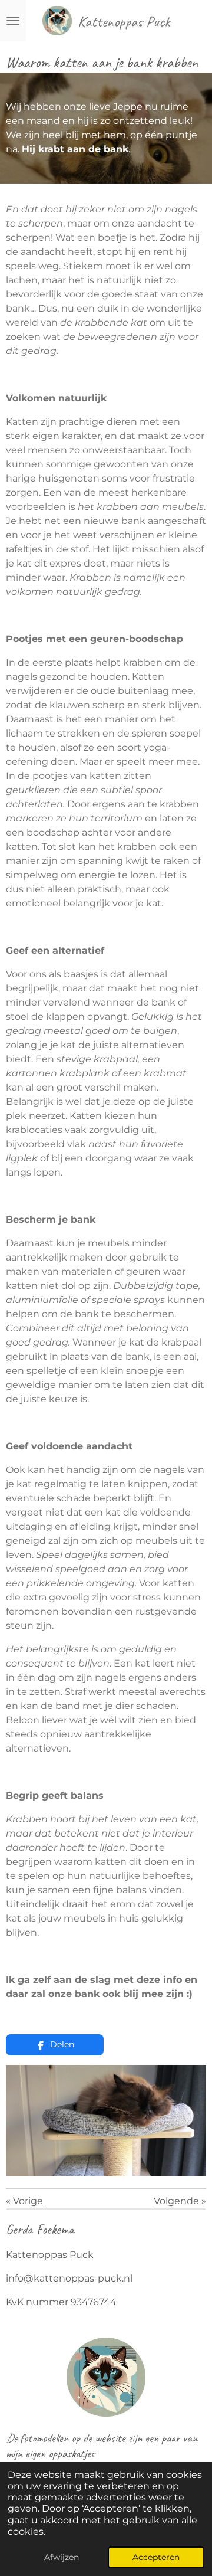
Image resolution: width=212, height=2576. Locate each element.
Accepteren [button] (156, 2557)
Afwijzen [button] (62, 2557)
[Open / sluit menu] (13, 21)
